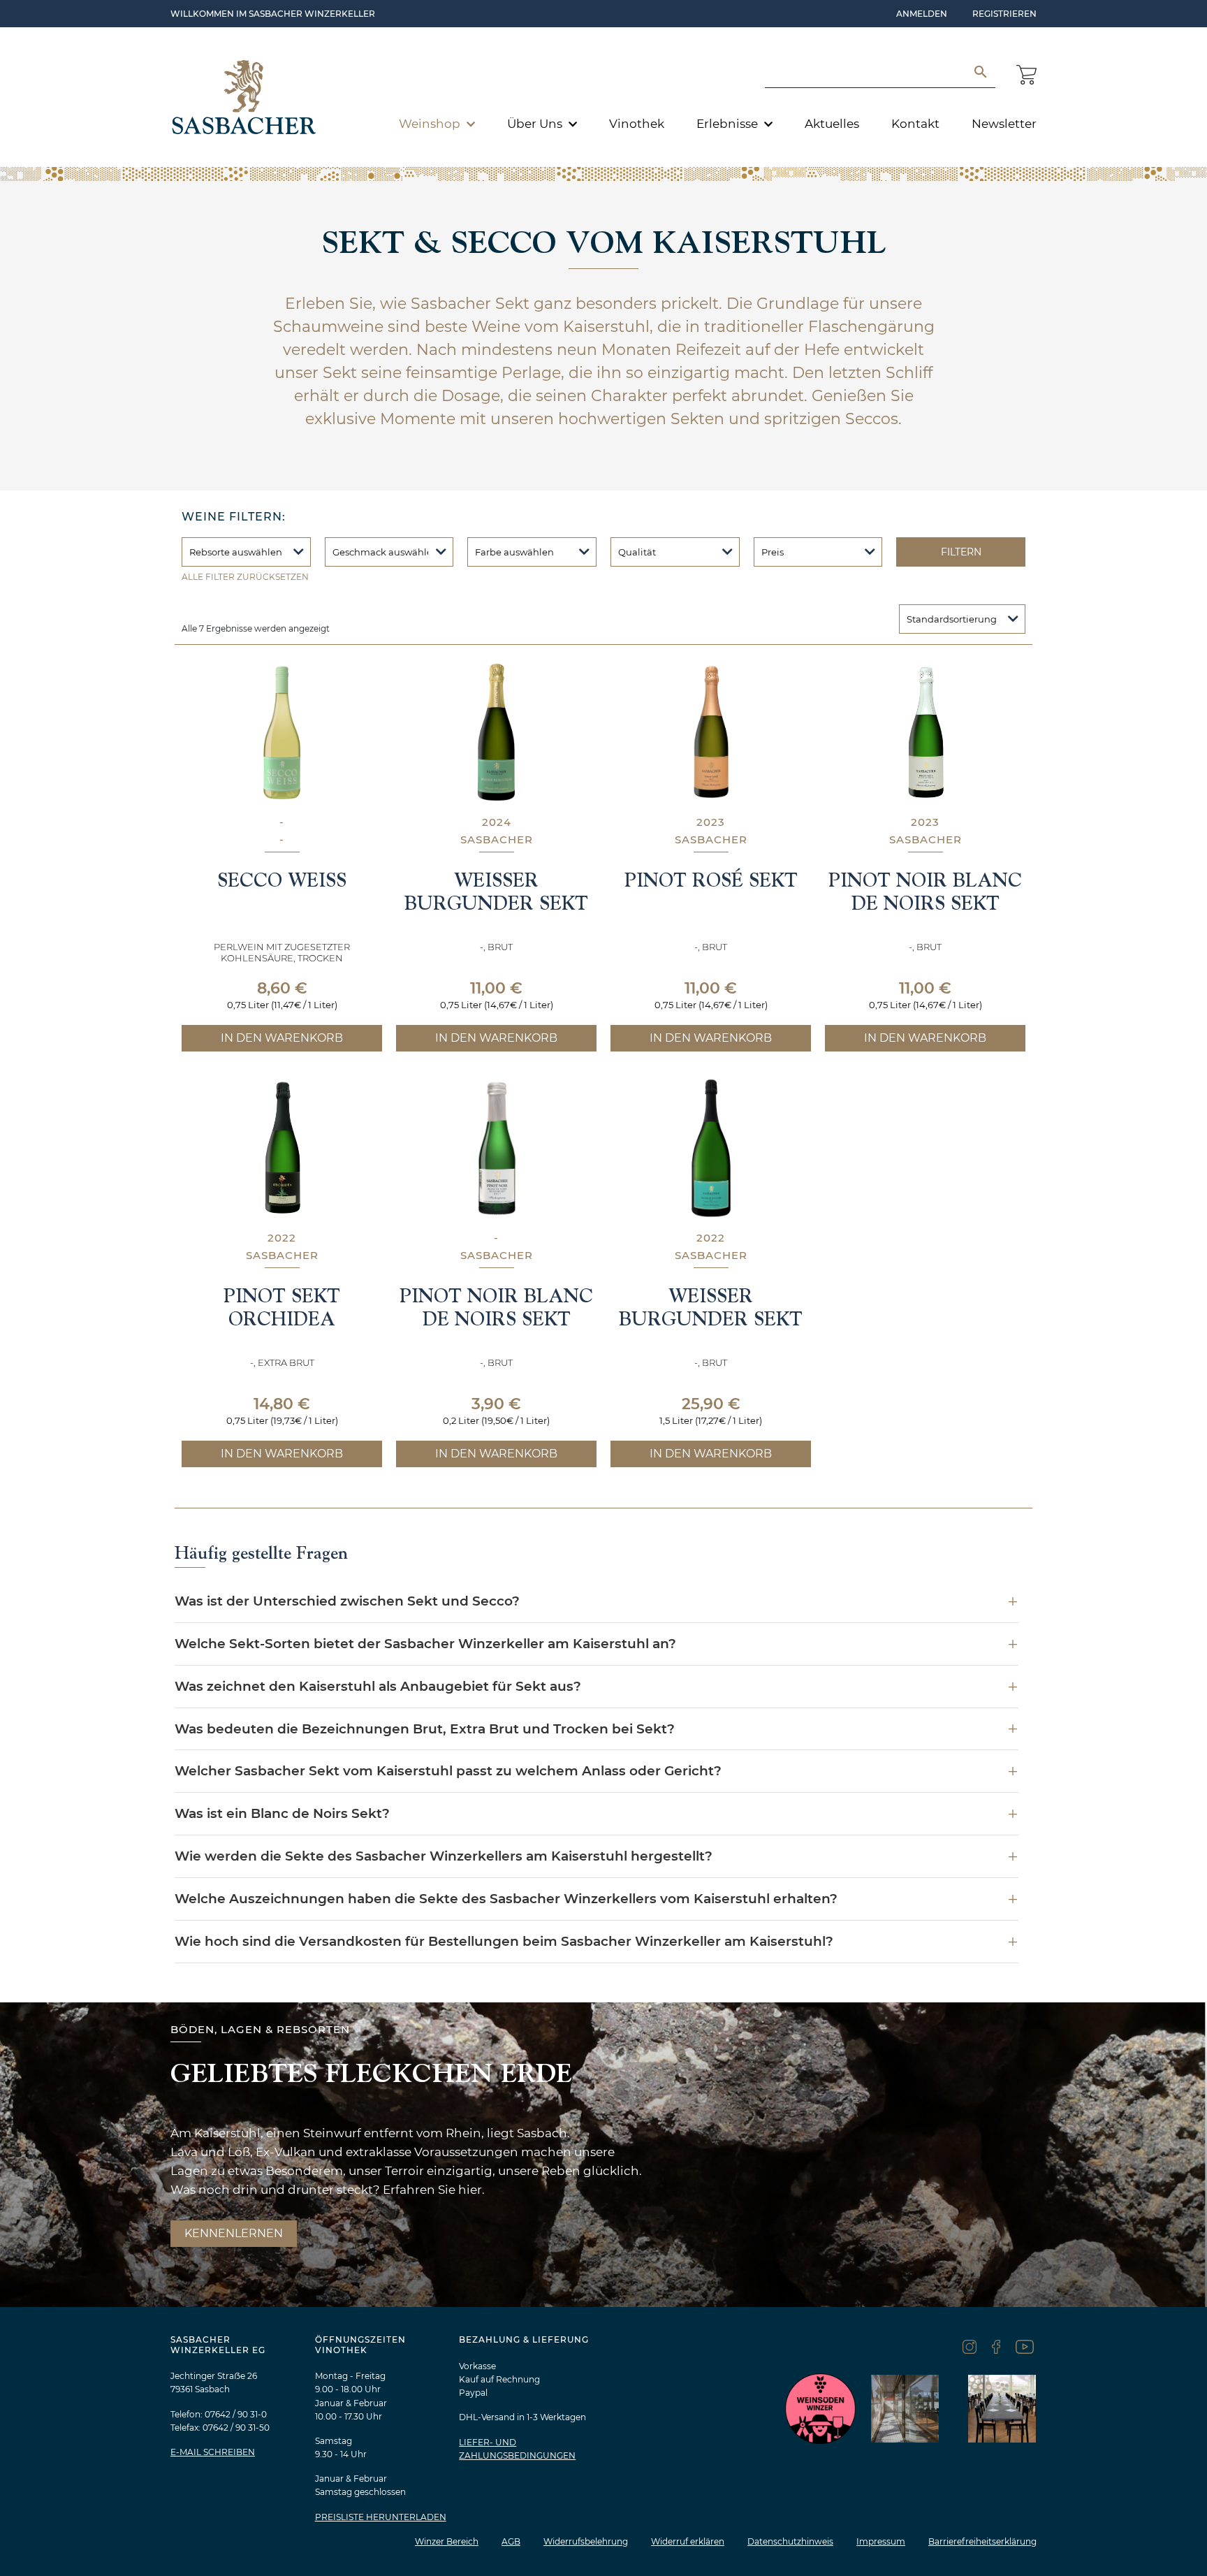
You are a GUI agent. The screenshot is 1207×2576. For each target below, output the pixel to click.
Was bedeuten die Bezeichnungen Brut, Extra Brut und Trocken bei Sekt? (425, 1729)
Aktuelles (832, 124)
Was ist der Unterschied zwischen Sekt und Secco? (347, 1601)
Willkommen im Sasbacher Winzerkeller (273, 14)
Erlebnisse (729, 124)
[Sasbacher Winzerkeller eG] (244, 97)
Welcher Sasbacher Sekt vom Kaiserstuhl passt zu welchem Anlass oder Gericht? (448, 1771)
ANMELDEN (922, 14)
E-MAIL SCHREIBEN (213, 2452)
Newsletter (1004, 124)
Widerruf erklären (688, 2541)
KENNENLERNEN (234, 2233)
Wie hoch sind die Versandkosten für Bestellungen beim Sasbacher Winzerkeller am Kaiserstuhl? (504, 1941)
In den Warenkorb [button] (282, 1038)
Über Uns (536, 124)
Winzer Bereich (447, 2541)
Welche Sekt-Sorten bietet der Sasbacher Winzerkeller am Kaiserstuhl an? (425, 1644)
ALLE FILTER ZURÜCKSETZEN (245, 577)
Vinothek (637, 124)
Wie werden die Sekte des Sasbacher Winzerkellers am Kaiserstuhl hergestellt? (444, 1856)
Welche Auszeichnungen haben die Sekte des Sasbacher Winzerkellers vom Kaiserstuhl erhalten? (506, 1899)
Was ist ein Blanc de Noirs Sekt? (282, 1813)
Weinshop (431, 124)
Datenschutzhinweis (790, 2541)
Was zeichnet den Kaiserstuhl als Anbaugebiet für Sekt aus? (378, 1686)
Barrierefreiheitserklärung (982, 2541)
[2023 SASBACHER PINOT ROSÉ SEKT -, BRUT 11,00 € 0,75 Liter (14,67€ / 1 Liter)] (711, 732)
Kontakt (915, 124)
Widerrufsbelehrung (586, 2541)
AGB (511, 2541)
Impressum (881, 2541)
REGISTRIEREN (1004, 14)
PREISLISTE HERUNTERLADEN (381, 2517)
